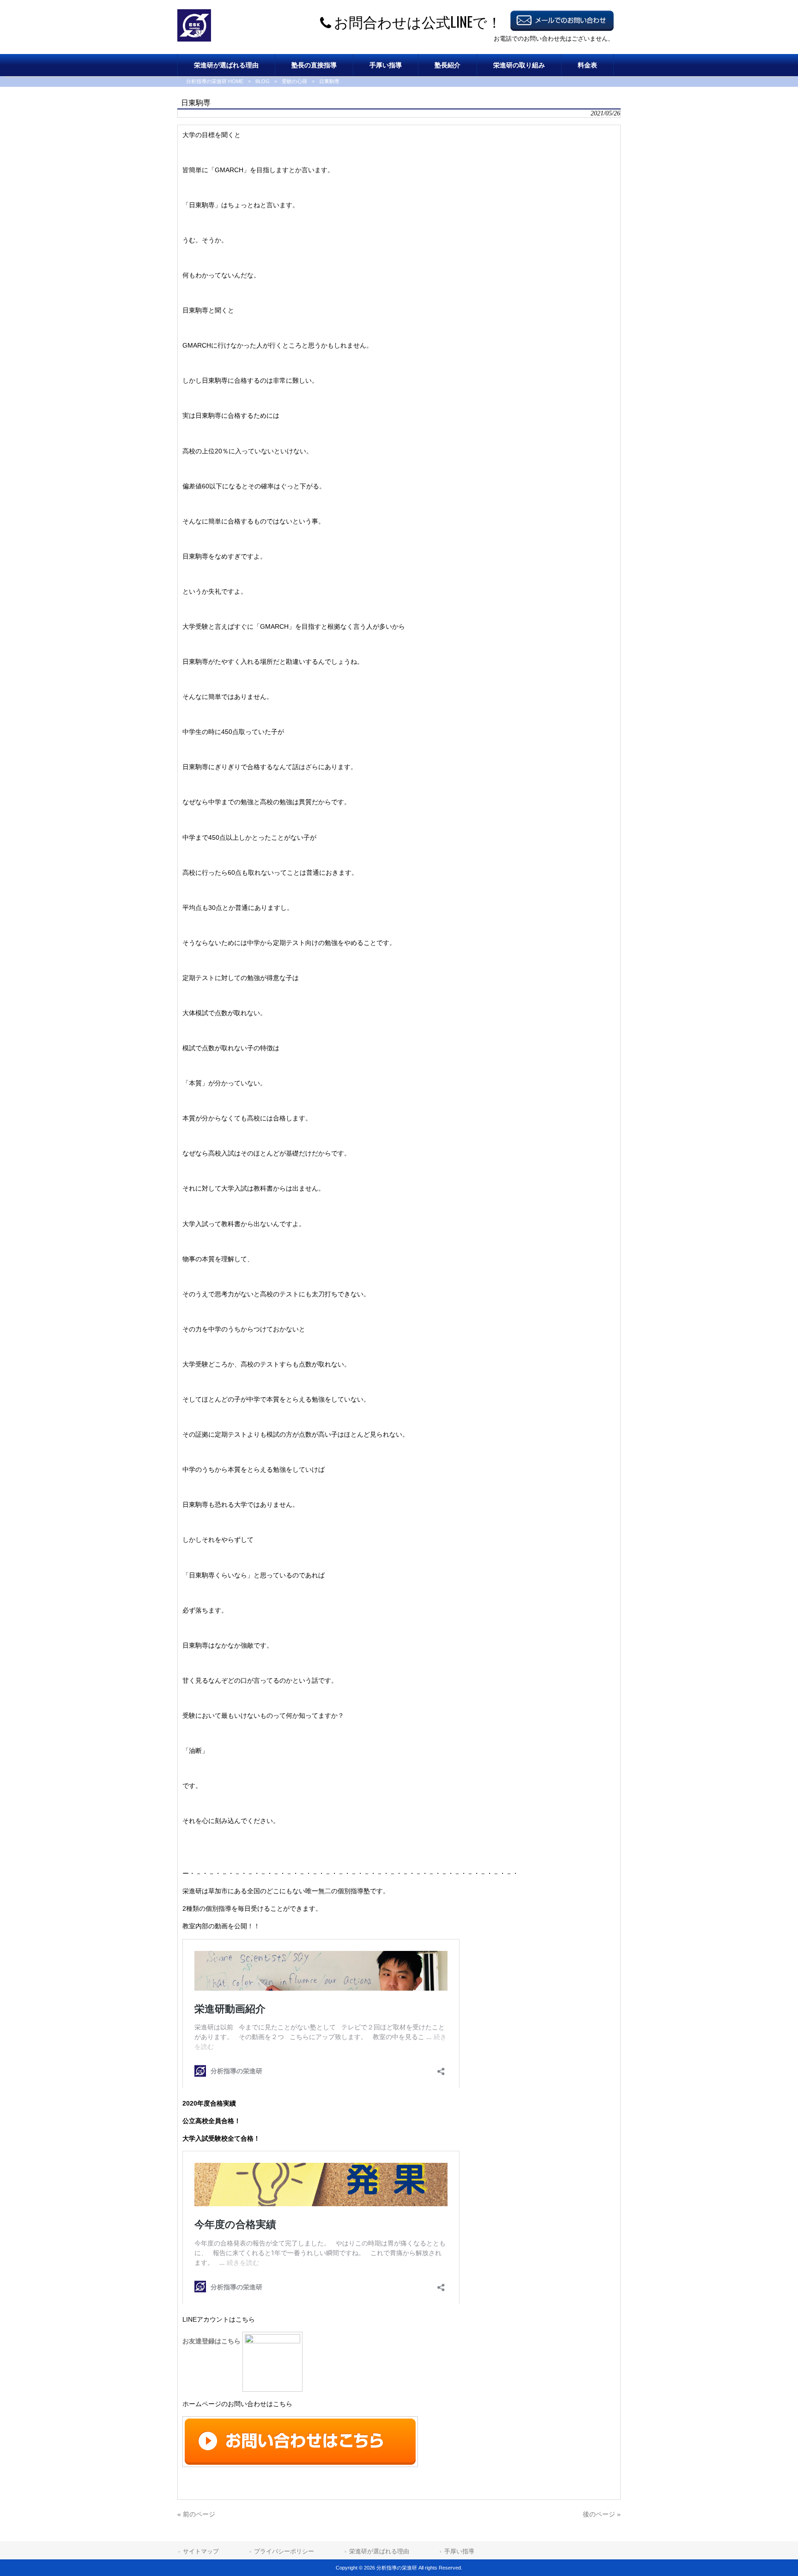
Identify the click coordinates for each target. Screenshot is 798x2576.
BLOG (263, 81)
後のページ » (602, 2514)
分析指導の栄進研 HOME (215, 81)
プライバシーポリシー (284, 2551)
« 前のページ (196, 2514)
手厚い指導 (459, 2551)
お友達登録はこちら (212, 2341)
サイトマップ (201, 2551)
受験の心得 (294, 81)
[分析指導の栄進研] (194, 39)
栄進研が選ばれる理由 (379, 2551)
